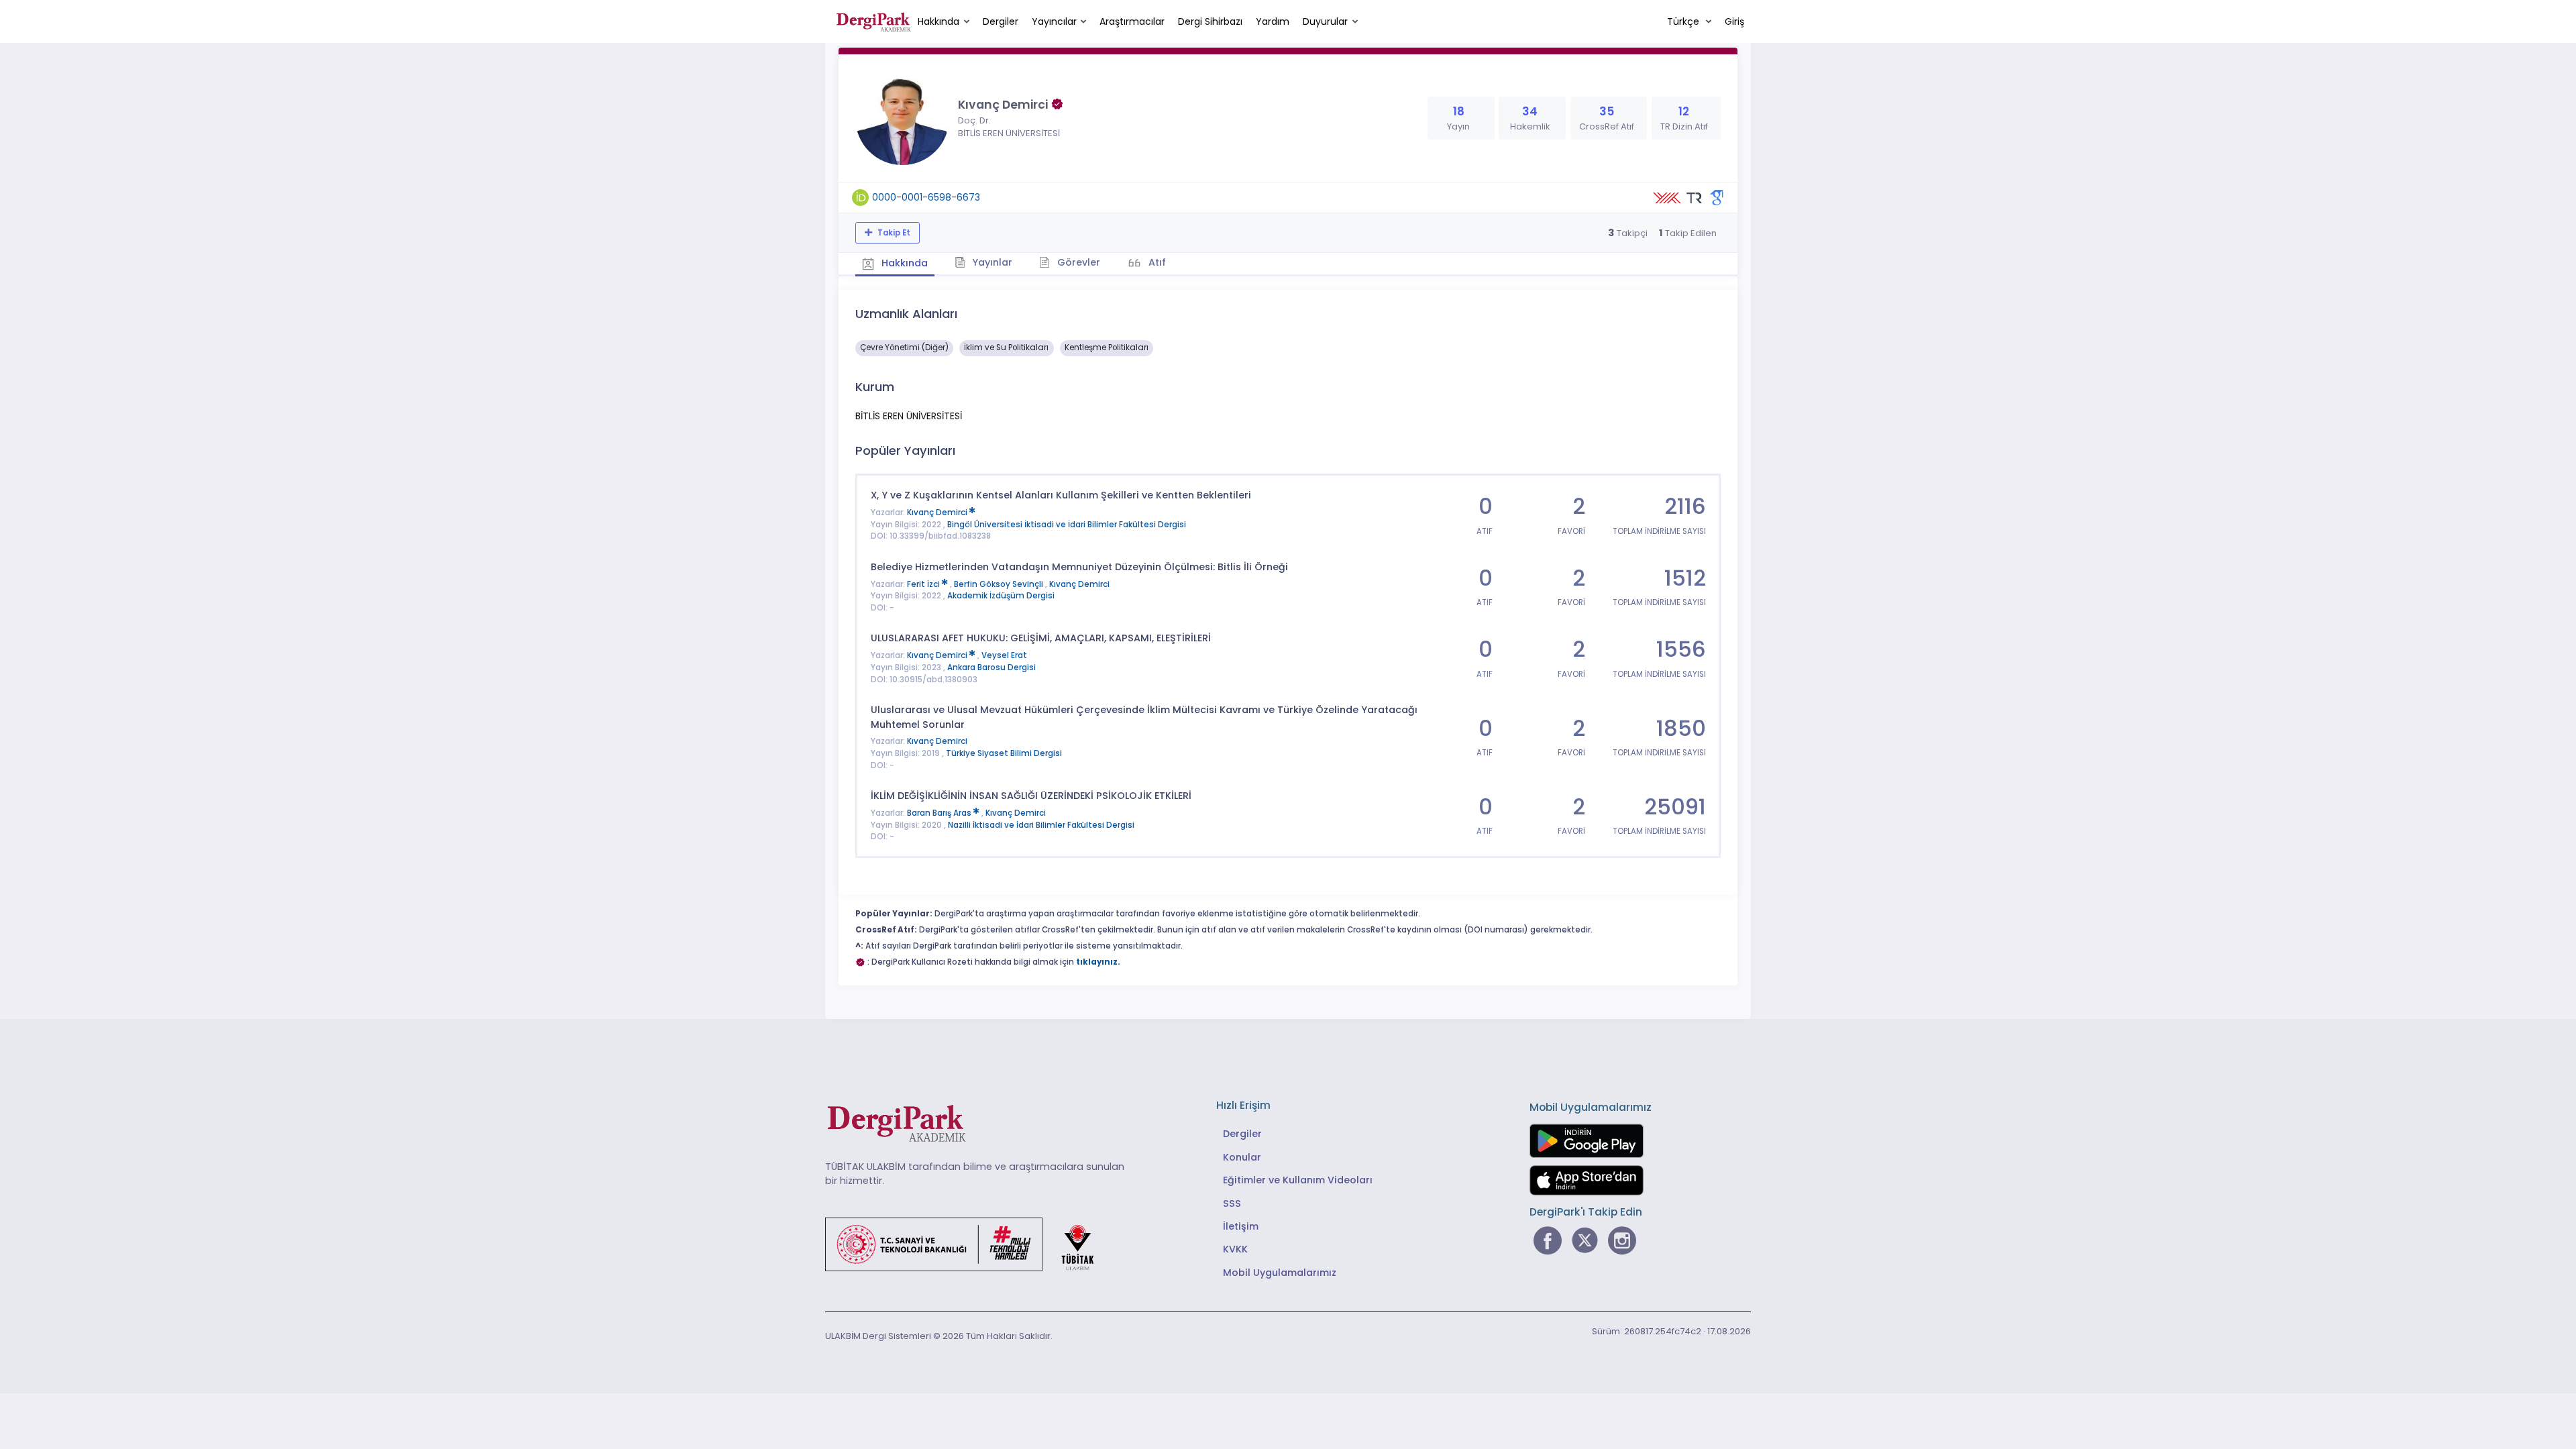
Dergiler (1001, 21)
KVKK (1235, 1249)
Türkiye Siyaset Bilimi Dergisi (1004, 753)
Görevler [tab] (1077, 262)
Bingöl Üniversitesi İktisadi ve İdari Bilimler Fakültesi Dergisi (1067, 525)
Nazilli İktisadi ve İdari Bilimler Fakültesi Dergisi (1041, 825)
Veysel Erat (1004, 655)
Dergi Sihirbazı (1210, 21)
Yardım (1273, 21)
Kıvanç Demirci (938, 513)
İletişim (1241, 1226)
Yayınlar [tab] (991, 262)
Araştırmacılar (1132, 21)
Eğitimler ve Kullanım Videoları (1298, 1180)
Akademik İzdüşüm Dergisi (1001, 596)
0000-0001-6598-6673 (926, 197)
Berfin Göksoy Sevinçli (1000, 584)
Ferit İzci (924, 584)
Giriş (1734, 21)
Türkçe (1684, 21)
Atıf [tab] (1156, 262)
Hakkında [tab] (903, 263)
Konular (1242, 1157)
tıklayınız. (1098, 962)
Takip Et (893, 233)
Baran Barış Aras (940, 813)
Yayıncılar (1054, 21)
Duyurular (1325, 21)
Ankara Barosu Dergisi (991, 667)
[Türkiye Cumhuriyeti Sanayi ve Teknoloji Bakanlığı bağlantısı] (968, 1243)
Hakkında (938, 21)
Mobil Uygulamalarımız (1280, 1273)
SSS (1232, 1203)
